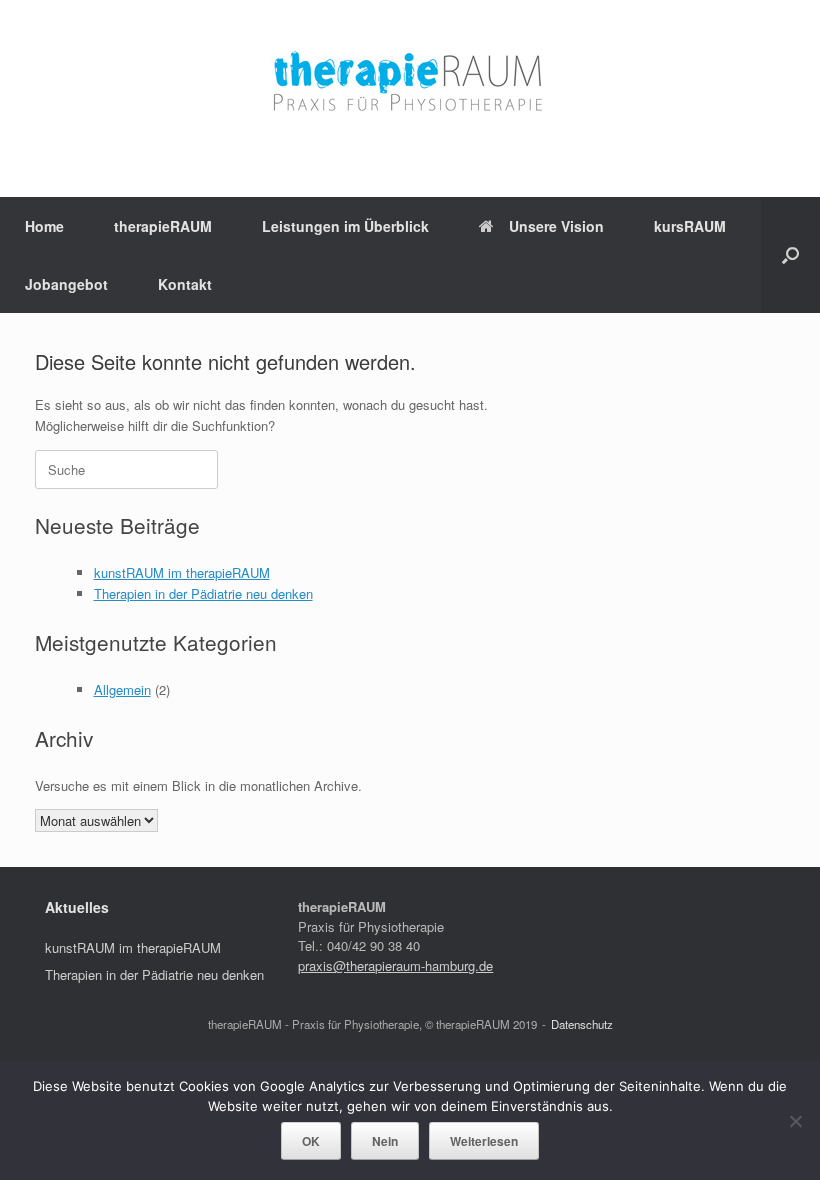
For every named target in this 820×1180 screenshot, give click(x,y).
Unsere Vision (556, 226)
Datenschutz (582, 1024)
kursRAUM (690, 226)
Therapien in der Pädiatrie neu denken (203, 593)
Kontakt (185, 284)
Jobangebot (66, 284)
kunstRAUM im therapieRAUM (182, 572)
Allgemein (122, 689)
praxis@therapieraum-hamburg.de (395, 965)
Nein (385, 1141)
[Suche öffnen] (790, 255)
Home (44, 226)
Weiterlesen (484, 1141)
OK (311, 1141)
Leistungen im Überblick (345, 226)
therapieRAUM (163, 226)
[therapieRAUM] (410, 83)
